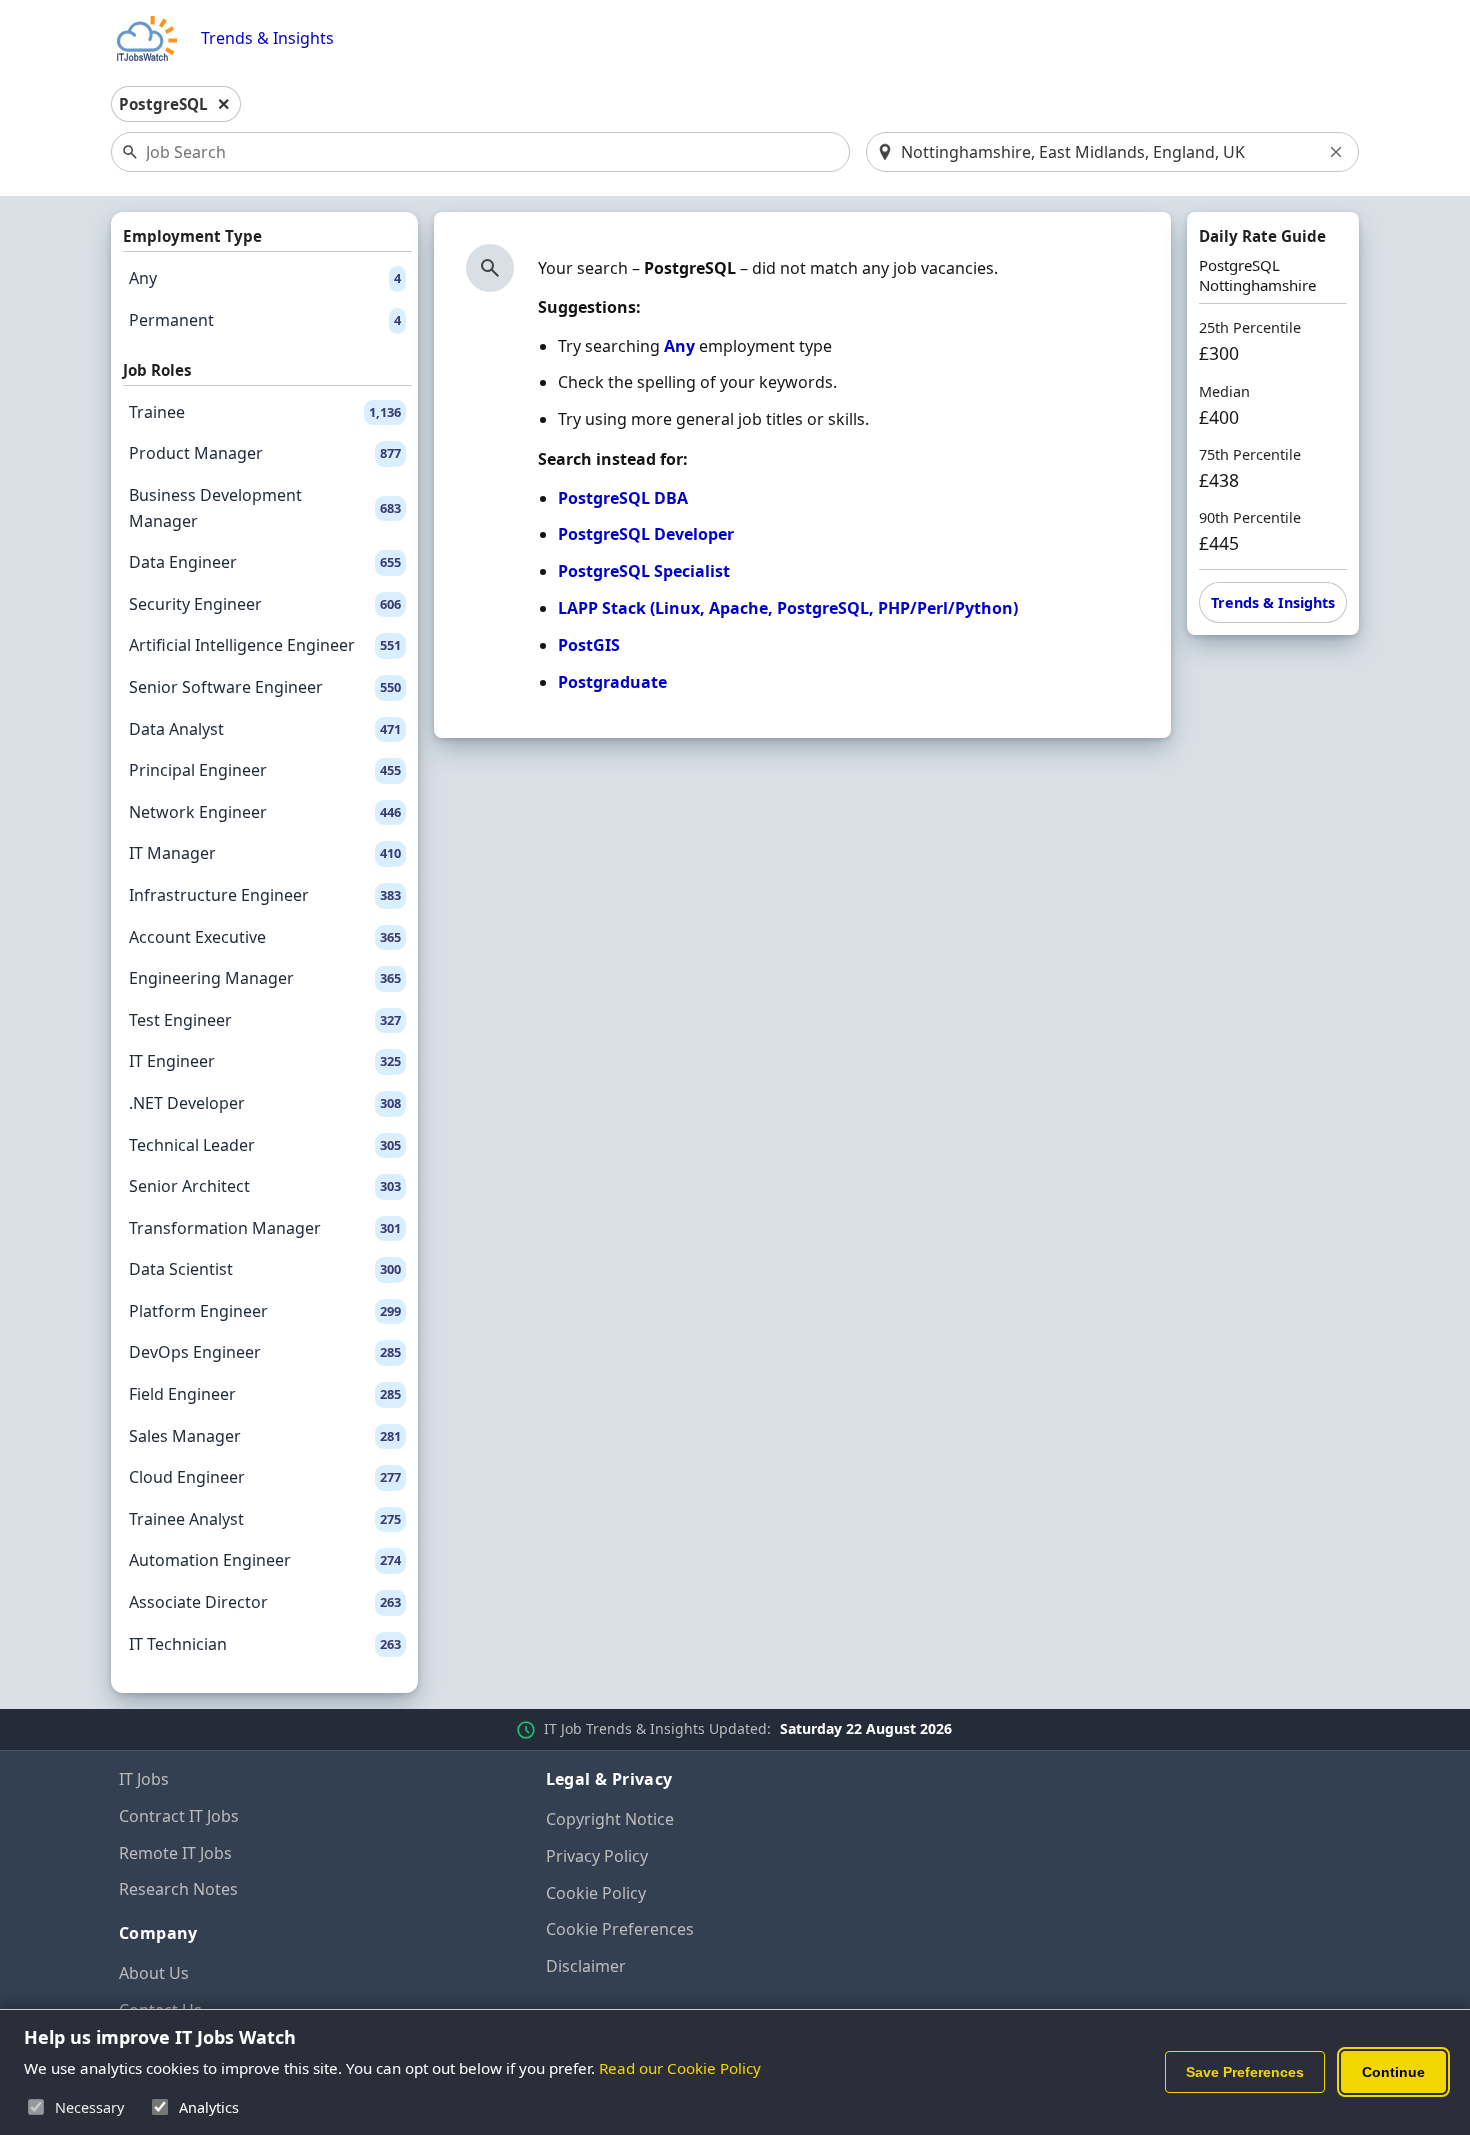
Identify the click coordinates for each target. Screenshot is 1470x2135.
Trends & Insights (267, 38)
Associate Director (265, 1602)
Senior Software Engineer (265, 687)
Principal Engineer (265, 770)
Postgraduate (612, 682)
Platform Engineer (265, 1311)
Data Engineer (265, 562)
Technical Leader (265, 1145)
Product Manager (265, 453)
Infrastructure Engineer (265, 895)
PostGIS (589, 645)
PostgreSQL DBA (623, 498)
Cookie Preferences (620, 1929)
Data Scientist (265, 1269)
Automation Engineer (265, 1560)
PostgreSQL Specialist (644, 571)
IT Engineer (265, 1061)
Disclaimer (586, 1966)
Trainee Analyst (265, 1519)
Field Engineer (265, 1394)
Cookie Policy (596, 1893)
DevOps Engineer (265, 1352)
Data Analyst (265, 729)
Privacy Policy (597, 1856)
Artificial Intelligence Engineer (265, 645)
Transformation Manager (265, 1228)
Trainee (265, 412)
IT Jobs (144, 1779)
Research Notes (178, 1889)
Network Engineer (265, 812)
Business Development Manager (265, 508)
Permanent (265, 320)
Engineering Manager (265, 978)
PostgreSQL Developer (646, 534)
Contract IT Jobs (179, 1816)
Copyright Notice (610, 1819)
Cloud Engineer (265, 1477)
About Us (154, 1973)
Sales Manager (265, 1436)
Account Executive (265, 937)
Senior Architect (265, 1186)
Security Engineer (265, 604)
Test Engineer (265, 1020)
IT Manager (265, 853)
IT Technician (265, 1644)
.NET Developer (265, 1103)
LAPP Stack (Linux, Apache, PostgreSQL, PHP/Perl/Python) (788, 608)
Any (265, 278)
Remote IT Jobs (175, 1853)
